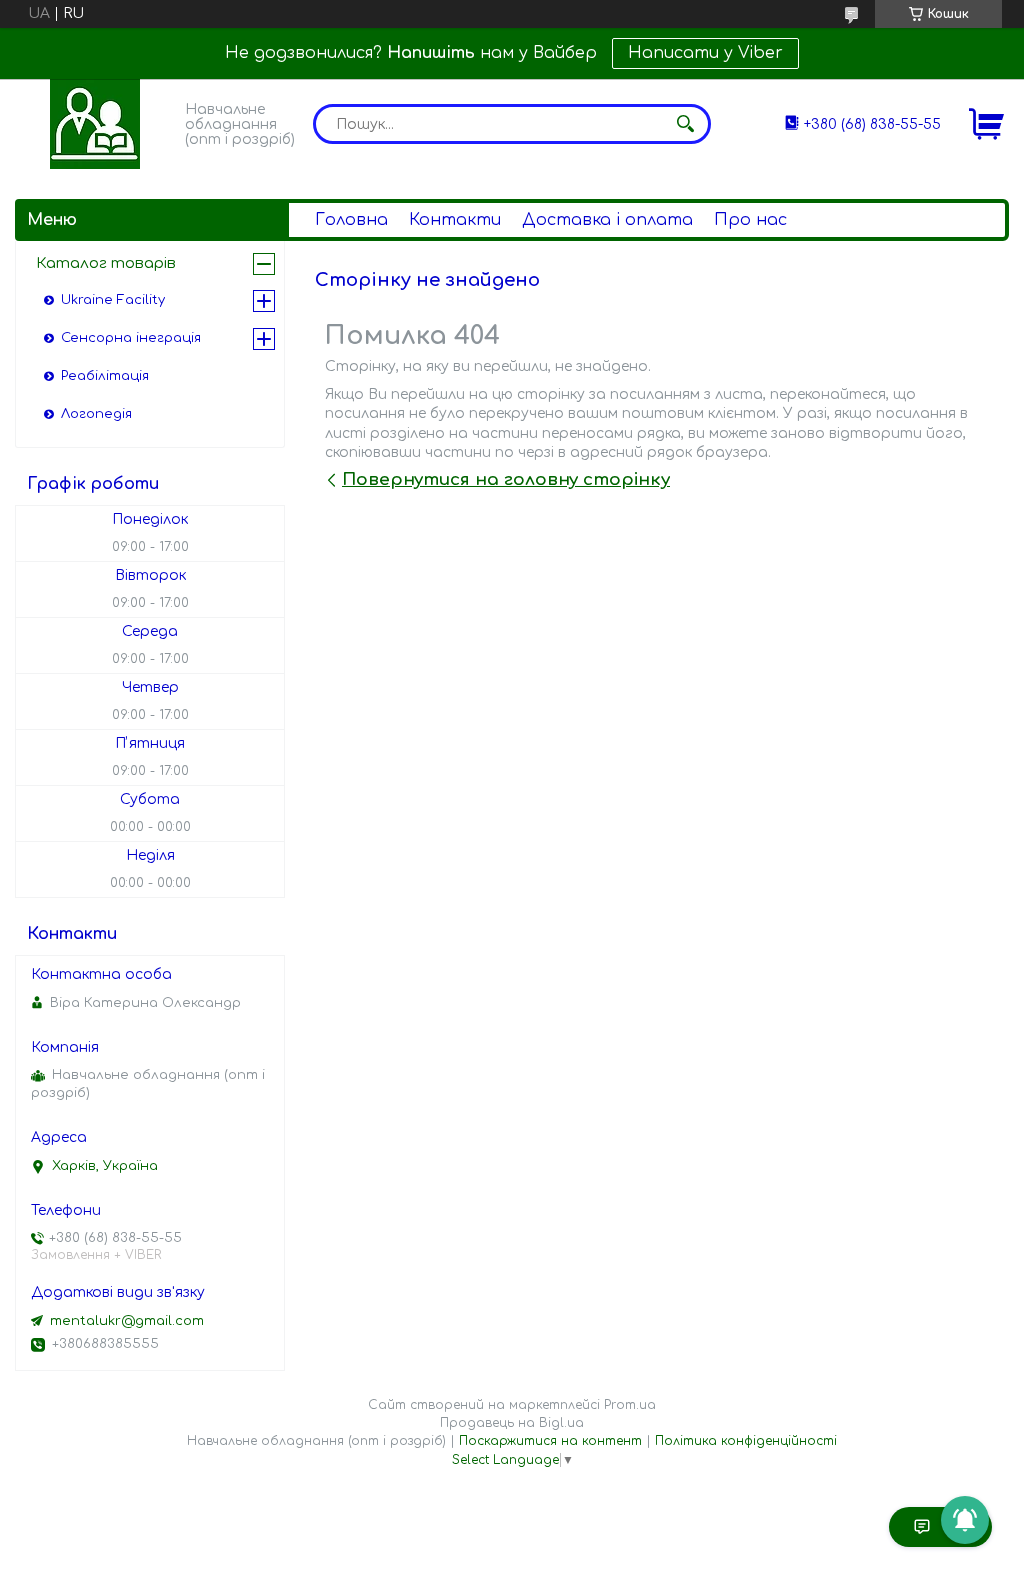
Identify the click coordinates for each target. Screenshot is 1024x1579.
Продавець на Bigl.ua (512, 1423)
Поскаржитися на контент (550, 1441)
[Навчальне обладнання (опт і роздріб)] (95, 124)
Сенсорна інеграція (131, 338)
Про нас (750, 220)
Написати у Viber (705, 53)
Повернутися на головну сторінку (506, 479)
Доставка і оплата (607, 220)
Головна (351, 220)
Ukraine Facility (113, 300)
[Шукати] (686, 124)
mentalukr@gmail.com (127, 1321)
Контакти (455, 220)
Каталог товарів (106, 263)
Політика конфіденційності (746, 1441)
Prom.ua (630, 1405)
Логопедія (96, 414)
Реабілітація (105, 376)
